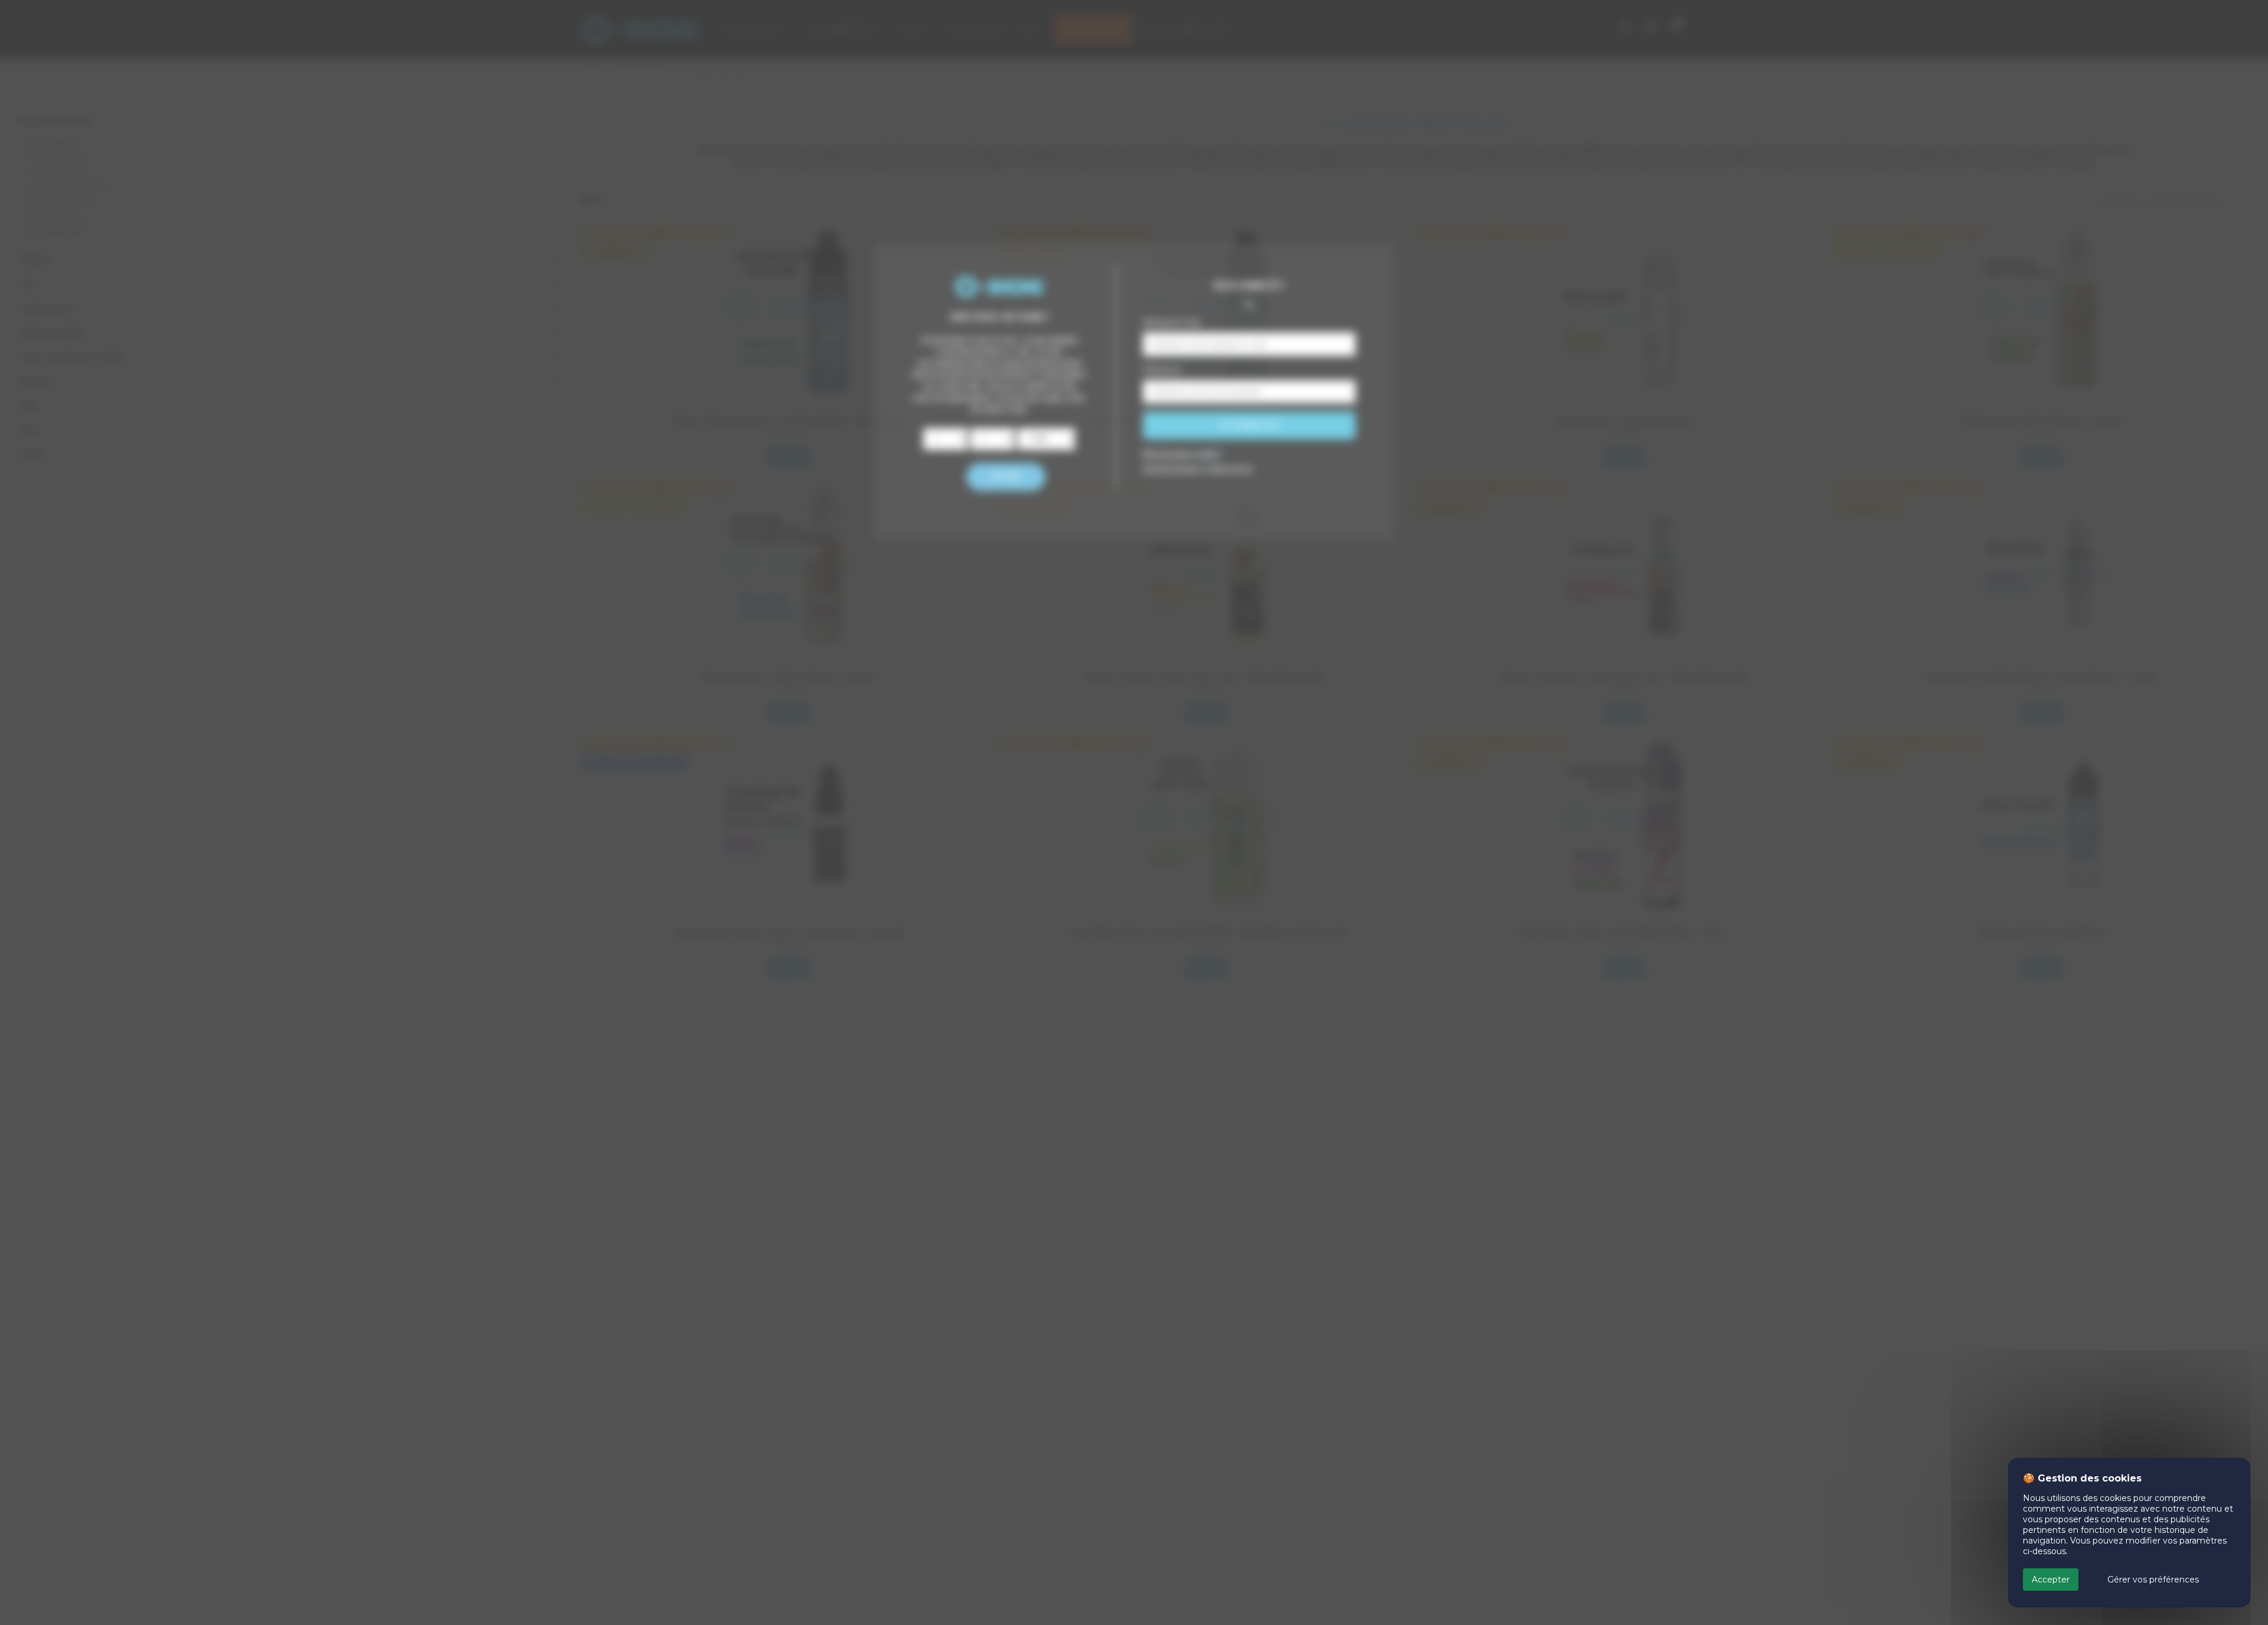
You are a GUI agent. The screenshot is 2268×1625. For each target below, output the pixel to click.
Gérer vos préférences (2153, 1580)
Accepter (2051, 1580)
